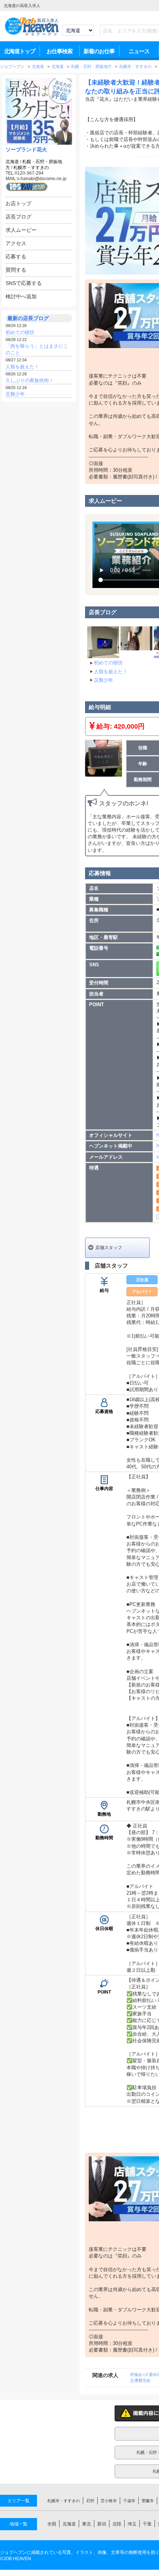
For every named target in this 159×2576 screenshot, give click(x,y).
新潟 (102, 2524)
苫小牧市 (109, 2501)
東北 (87, 2524)
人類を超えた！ (22, 367)
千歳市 (129, 2501)
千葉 (147, 2524)
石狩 (90, 2501)
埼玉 (132, 2524)
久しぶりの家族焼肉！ (30, 380)
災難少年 (15, 394)
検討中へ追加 (21, 296)
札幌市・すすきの (31, 168)
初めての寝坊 (20, 332)
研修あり (138, 2374)
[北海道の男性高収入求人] (31, 35)
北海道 (12, 162)
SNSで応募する (24, 283)
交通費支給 (140, 2380)
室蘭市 (148, 2501)
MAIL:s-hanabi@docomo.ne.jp (36, 179)
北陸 (117, 2524)
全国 (52, 2524)
